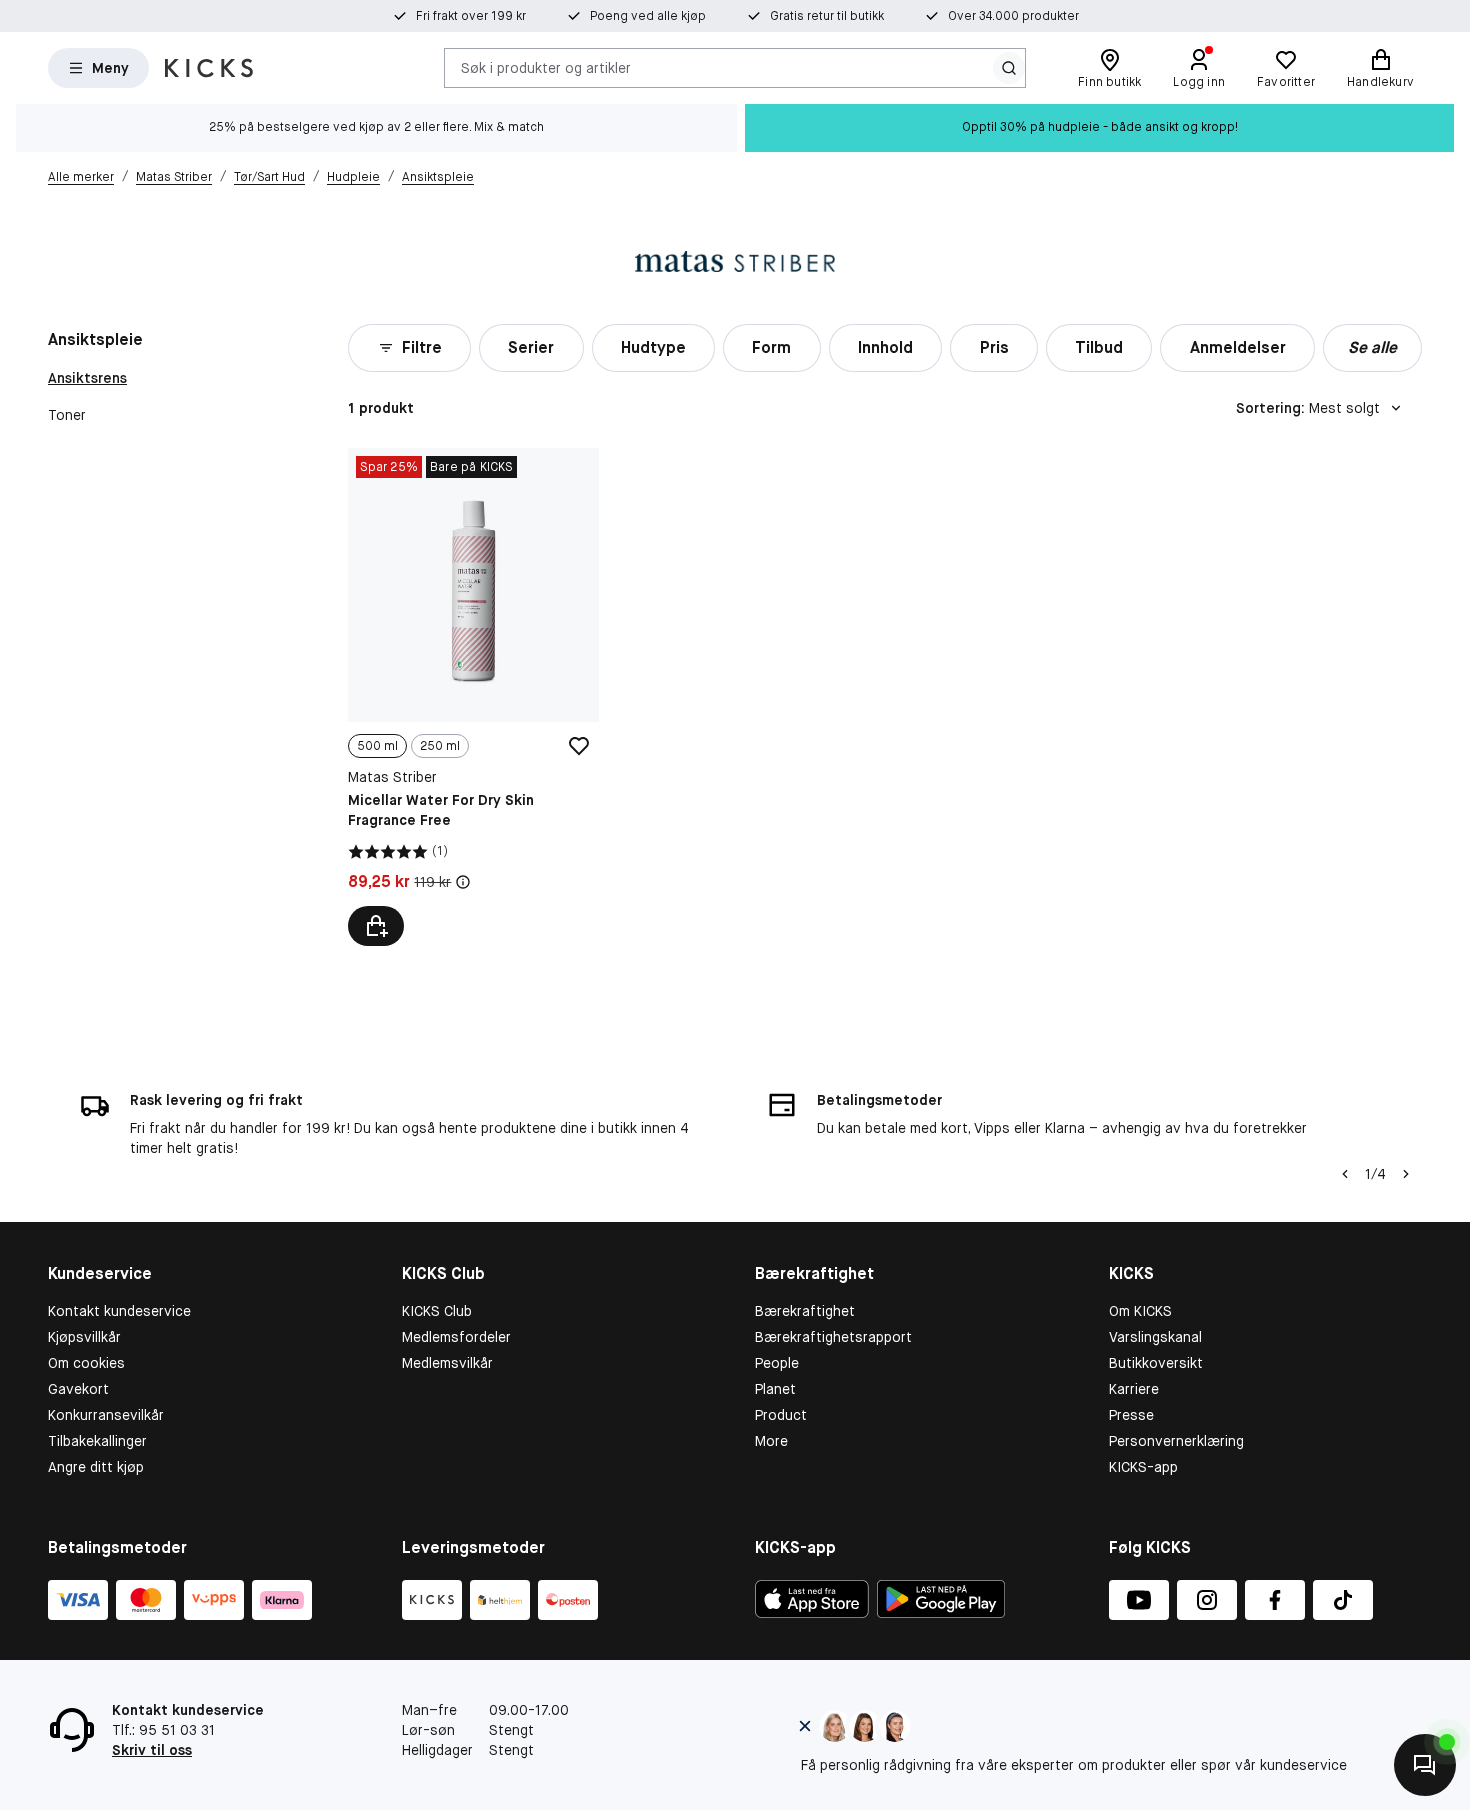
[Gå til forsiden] (209, 68)
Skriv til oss (152, 1750)
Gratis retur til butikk (827, 16)
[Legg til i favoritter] (579, 746)
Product (781, 1415)
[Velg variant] (376, 926)
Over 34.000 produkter (1013, 16)
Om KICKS (1140, 1311)
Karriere (1134, 1389)
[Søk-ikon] (1009, 68)
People (777, 1363)
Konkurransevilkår (106, 1415)
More (771, 1441)
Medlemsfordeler (456, 1337)
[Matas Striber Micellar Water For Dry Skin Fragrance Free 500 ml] (473, 697)
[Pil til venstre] (1345, 1174)
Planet (775, 1389)
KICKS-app (1143, 1467)
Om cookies (86, 1363)
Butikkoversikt (1156, 1363)
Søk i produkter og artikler (546, 67)
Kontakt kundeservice (119, 1311)
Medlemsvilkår (447, 1363)
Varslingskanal (1155, 1337)
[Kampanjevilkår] (463, 882)
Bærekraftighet (805, 1311)
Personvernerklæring (1176, 1441)
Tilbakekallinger (97, 1441)
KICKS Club (437, 1311)
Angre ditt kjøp (96, 1467)
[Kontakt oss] (1425, 1765)
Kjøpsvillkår (84, 1337)
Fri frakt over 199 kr (471, 16)
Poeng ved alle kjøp (648, 16)
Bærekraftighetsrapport (833, 1337)
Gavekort (78, 1389)
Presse (1131, 1415)
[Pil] (1406, 1174)
